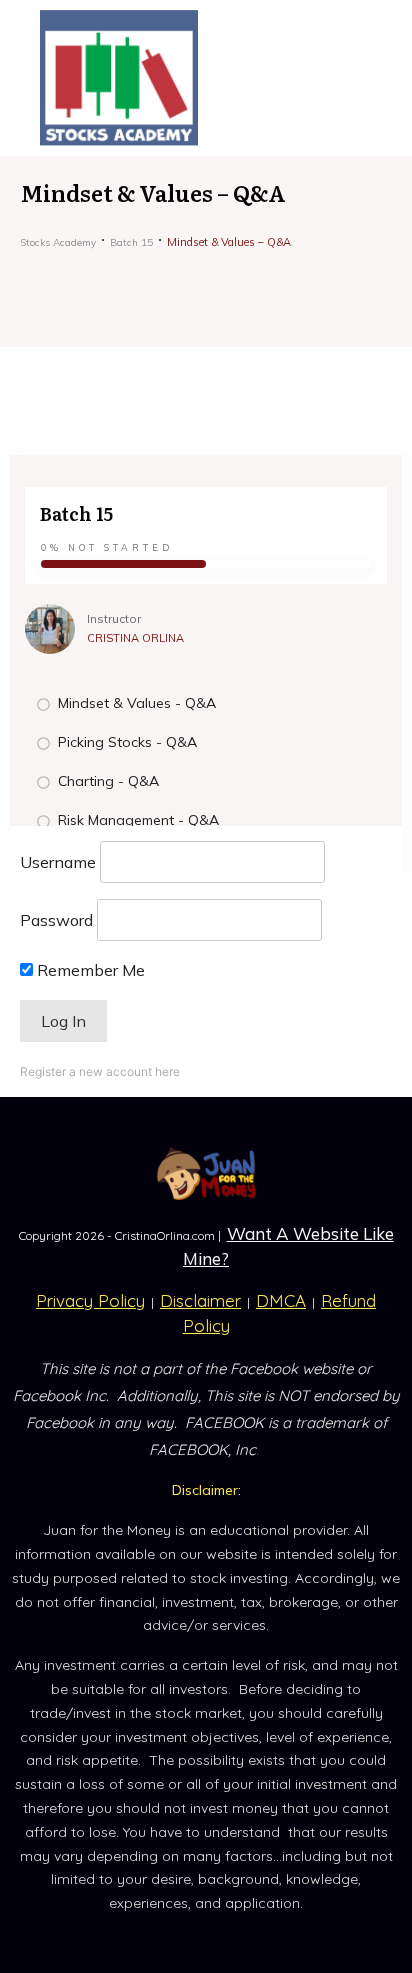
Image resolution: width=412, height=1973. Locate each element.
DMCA (281, 1300)
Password (56, 920)
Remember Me (89, 970)
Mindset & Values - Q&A (137, 703)
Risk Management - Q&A (138, 820)
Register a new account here (100, 1071)
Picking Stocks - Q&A (127, 742)
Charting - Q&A (108, 781)
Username (58, 862)
